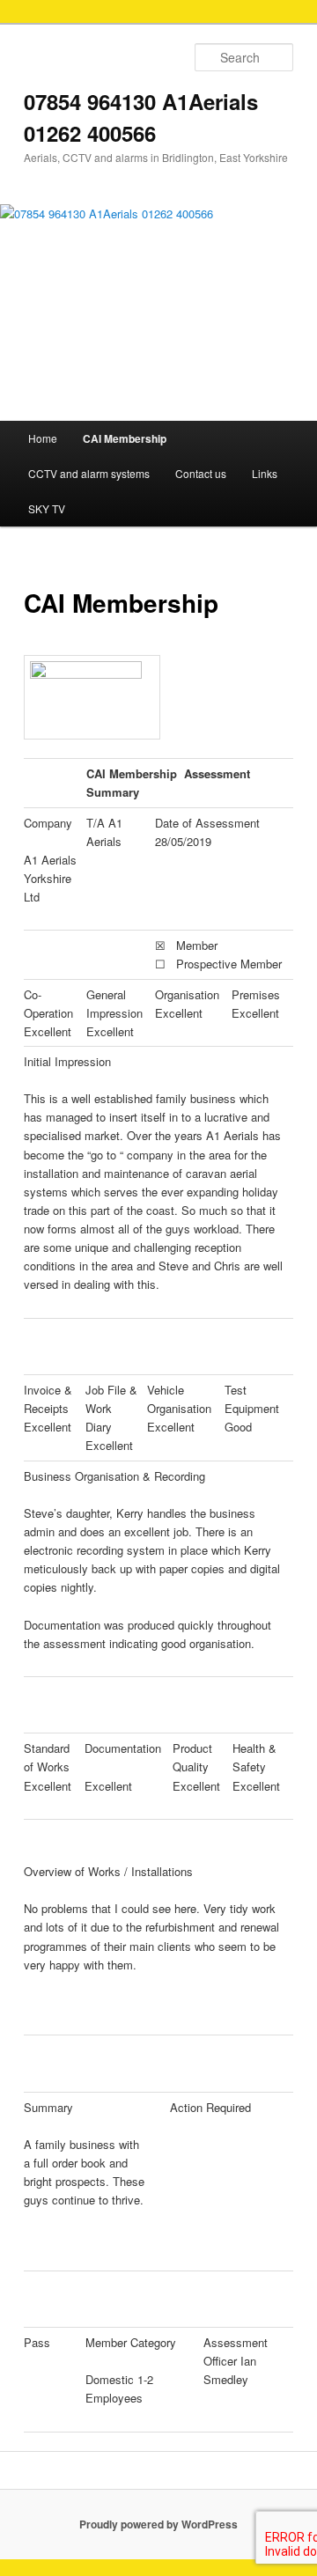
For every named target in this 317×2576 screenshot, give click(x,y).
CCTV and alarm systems (89, 473)
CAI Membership (125, 438)
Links (265, 473)
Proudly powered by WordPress (158, 2524)
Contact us (201, 473)
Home (43, 438)
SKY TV (47, 508)
